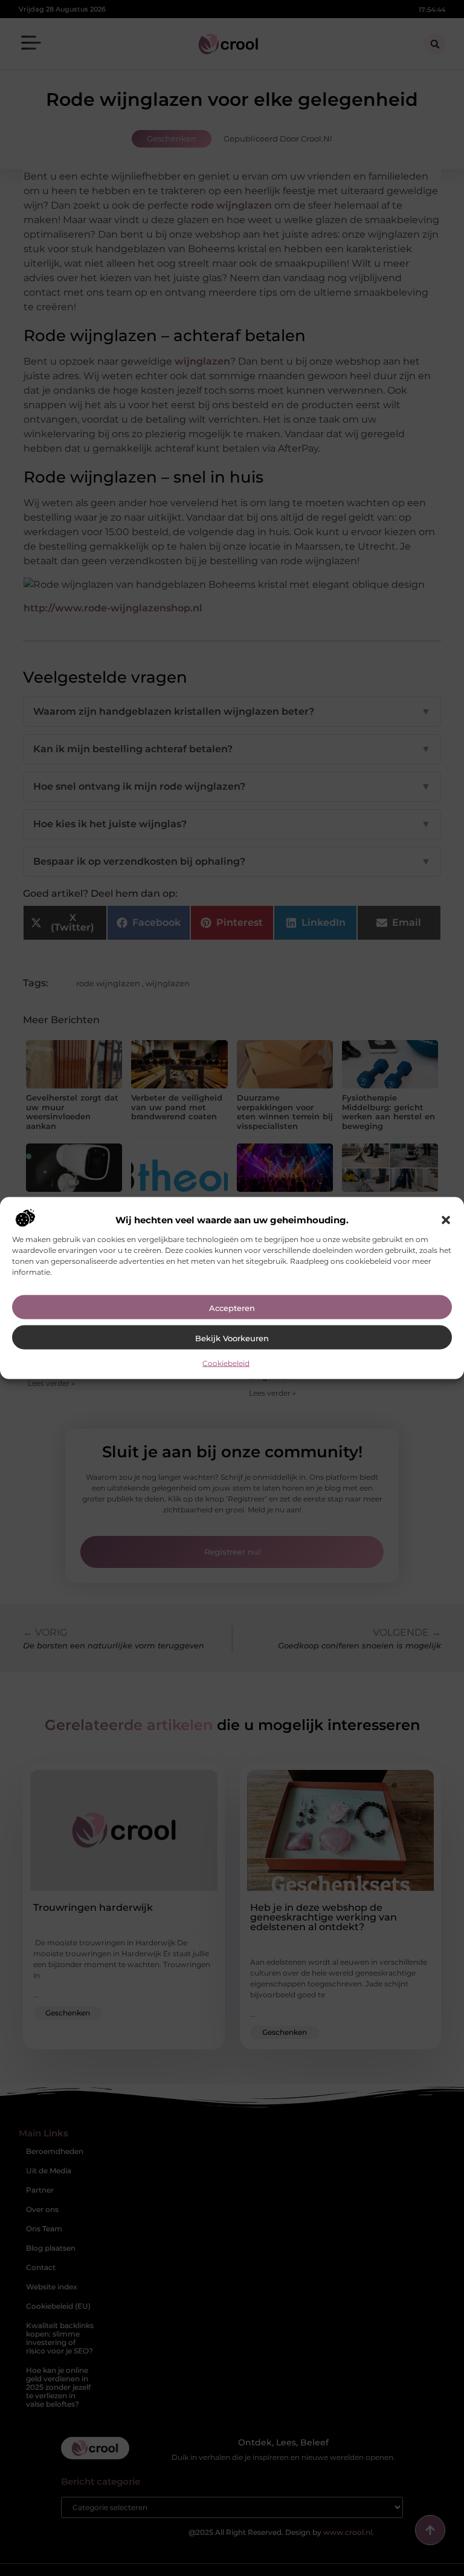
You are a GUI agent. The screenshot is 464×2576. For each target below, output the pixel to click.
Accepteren (232, 1307)
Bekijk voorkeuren (232, 1338)
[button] (446, 1220)
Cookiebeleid (226, 1363)
